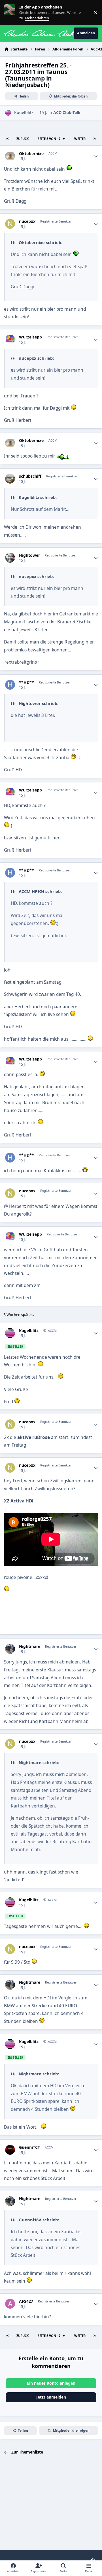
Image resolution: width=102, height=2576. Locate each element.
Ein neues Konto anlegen (51, 2383)
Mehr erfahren (14, 12)
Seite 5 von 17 (49, 139)
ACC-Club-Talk (67, 112)
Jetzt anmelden (51, 2397)
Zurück (23, 139)
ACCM (52, 1331)
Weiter (80, 139)
